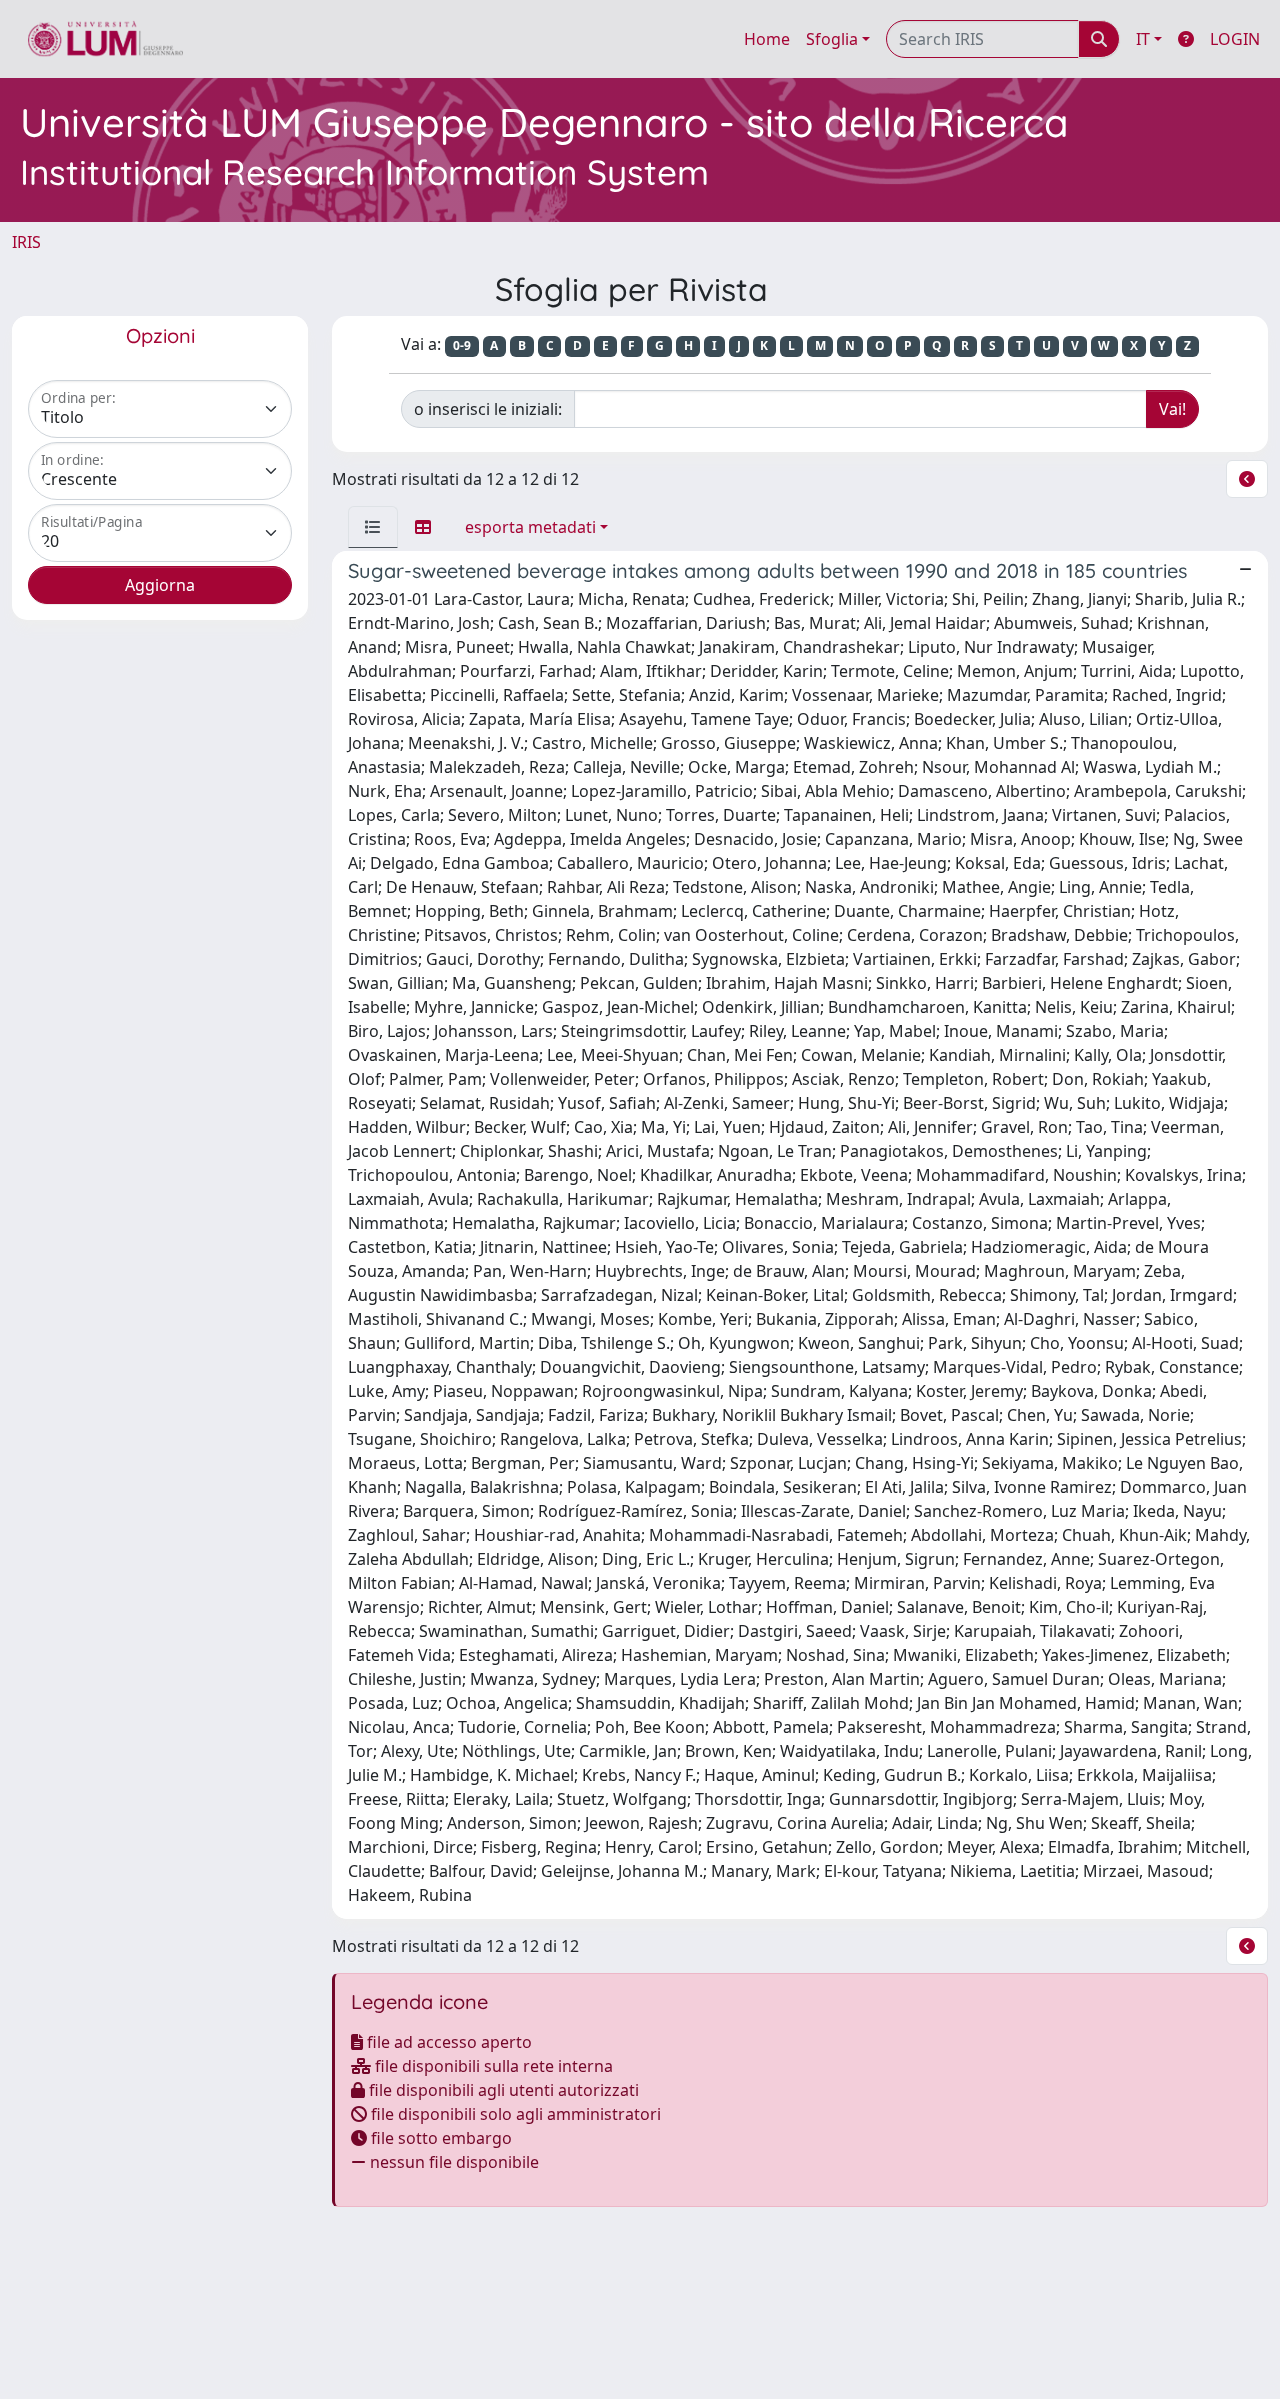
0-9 (462, 345)
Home (767, 39)
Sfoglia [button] (832, 39)
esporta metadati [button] (530, 527)
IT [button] (1143, 39)
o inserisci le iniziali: (488, 409)
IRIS (26, 242)
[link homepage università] (105, 39)
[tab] (373, 527)
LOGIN (1235, 39)
